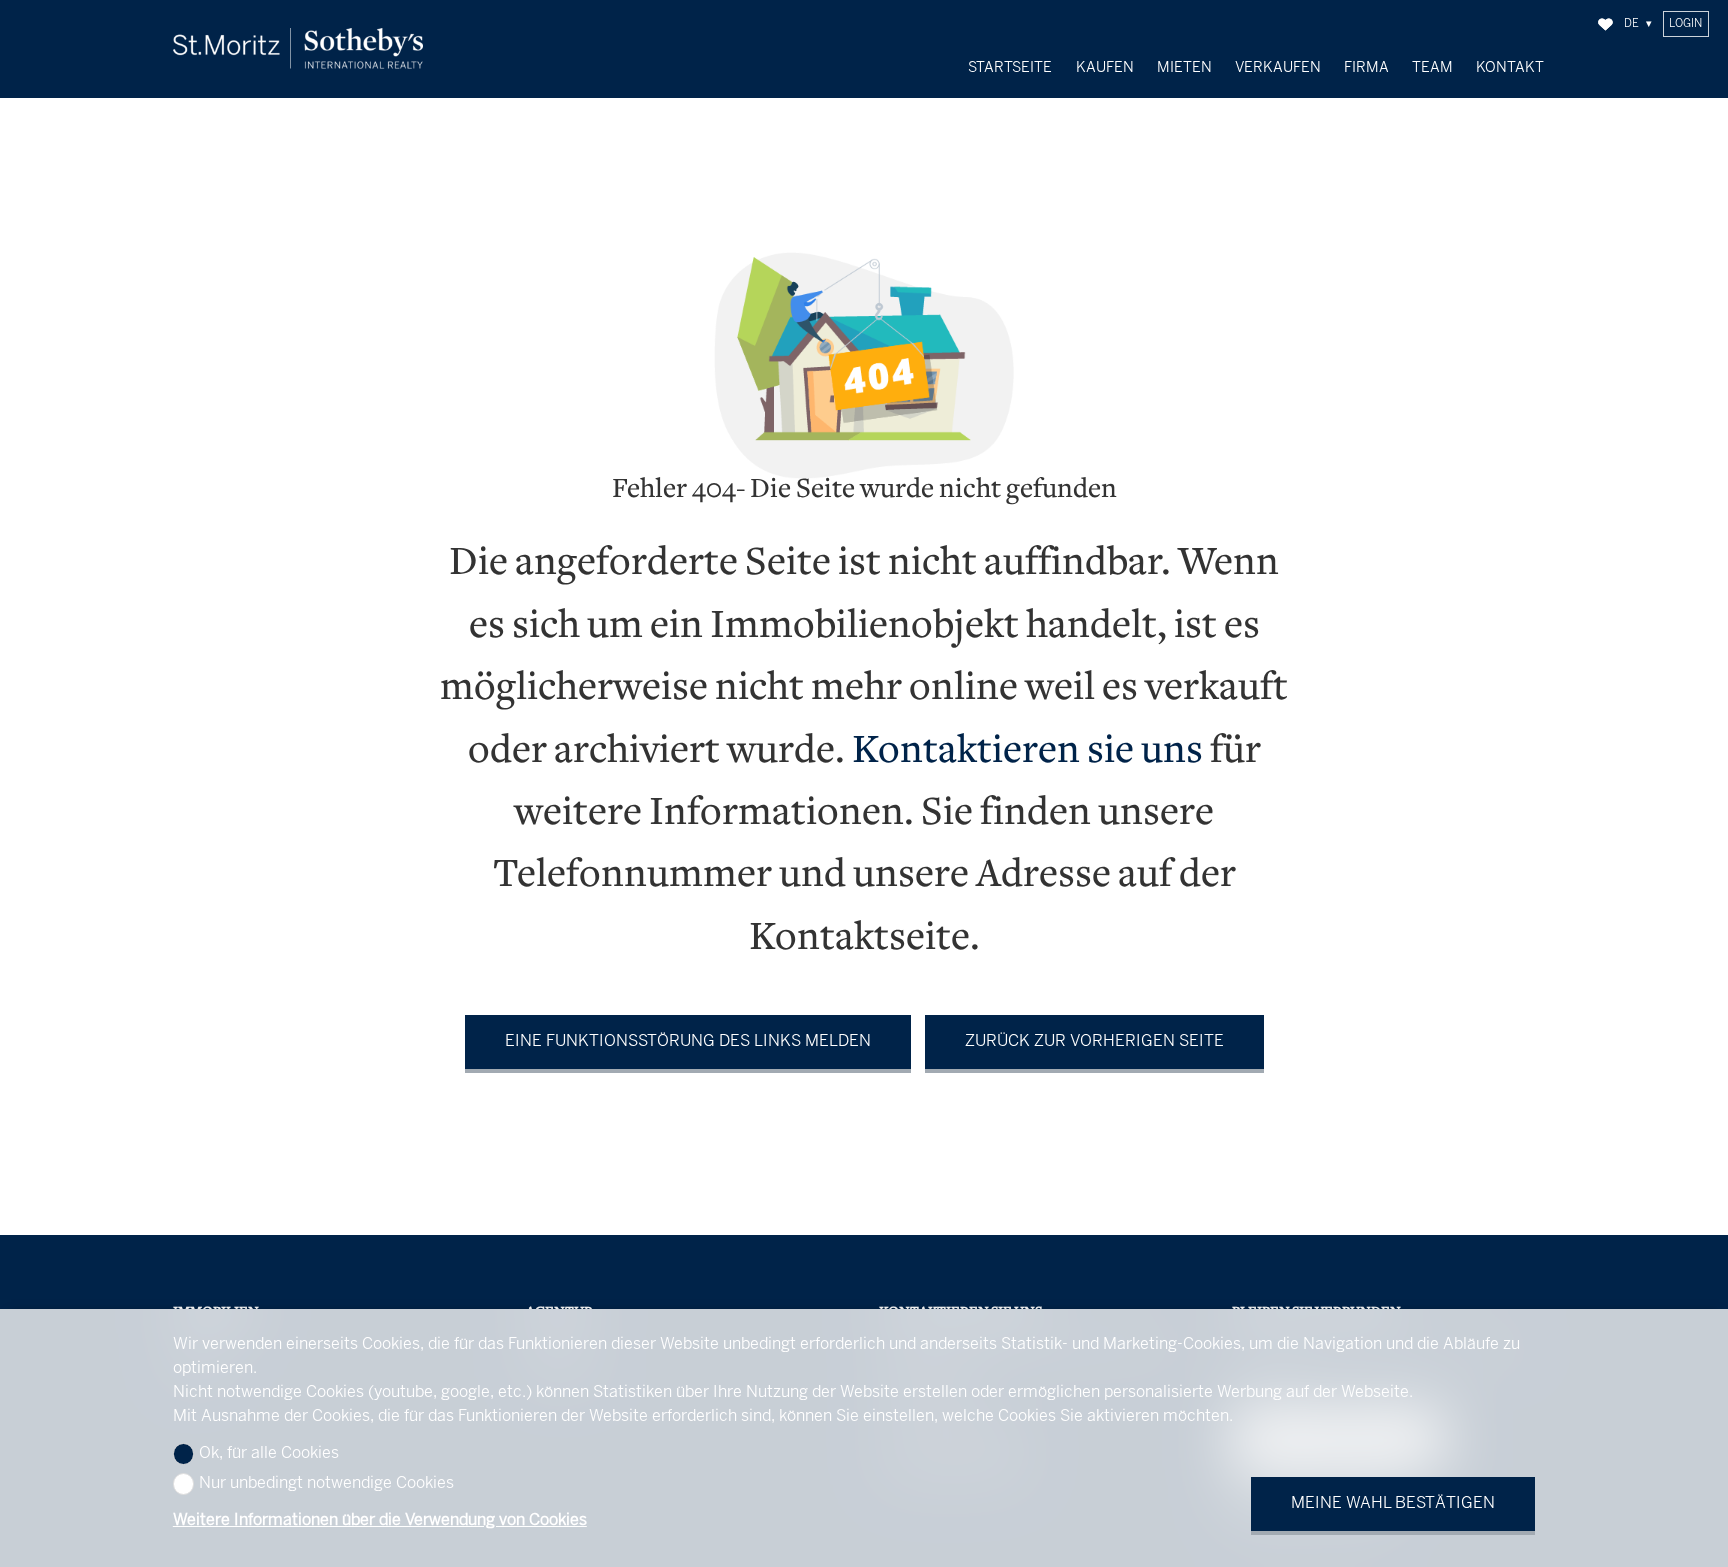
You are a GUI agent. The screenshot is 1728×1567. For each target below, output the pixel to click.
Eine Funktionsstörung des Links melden (688, 1041)
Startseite (1010, 68)
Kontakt (1510, 68)
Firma (1366, 68)
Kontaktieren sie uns (1027, 752)
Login (1685, 24)
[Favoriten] (1605, 24)
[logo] (298, 48)
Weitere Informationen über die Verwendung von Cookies (380, 1520)
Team (1432, 68)
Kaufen (1105, 68)
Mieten (1184, 68)
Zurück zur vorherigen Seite (1094, 1041)
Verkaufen (1278, 68)
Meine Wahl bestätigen (1393, 1503)
